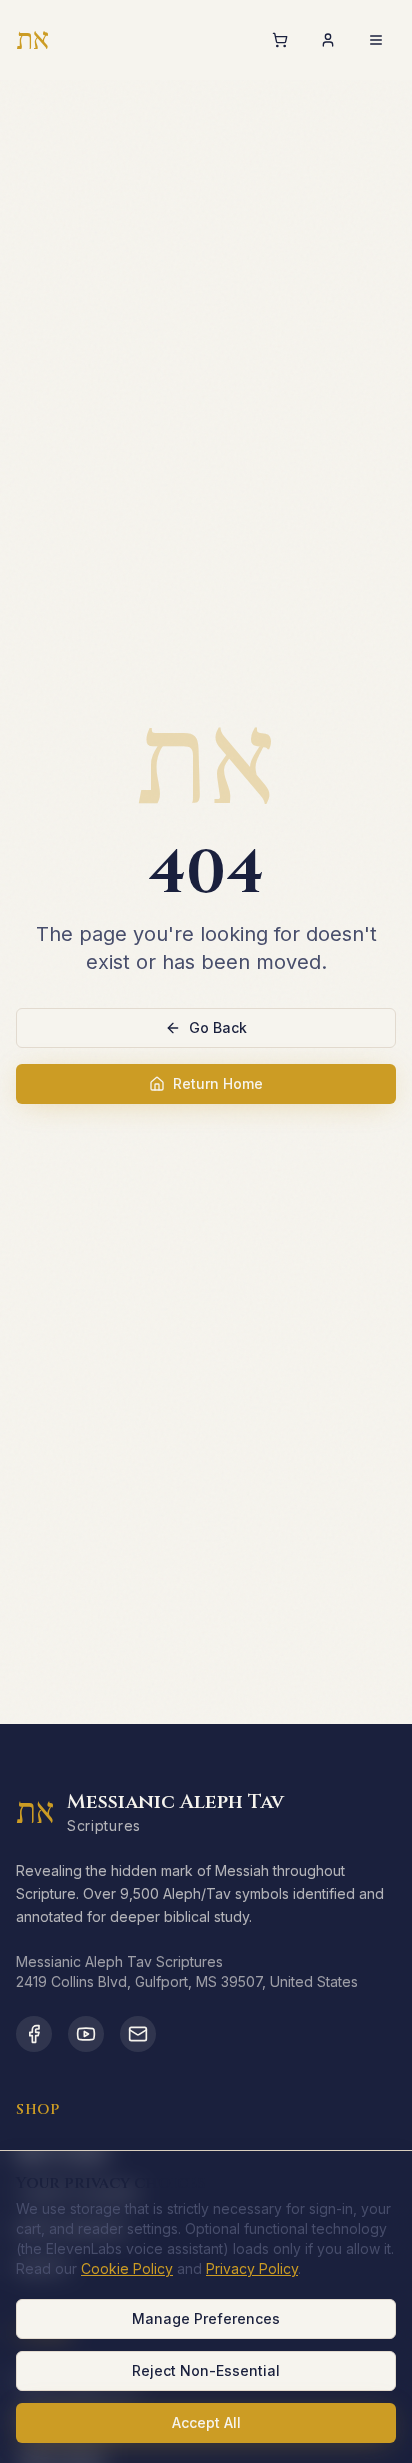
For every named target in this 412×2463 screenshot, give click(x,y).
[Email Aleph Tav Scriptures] (138, 2034)
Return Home (218, 1083)
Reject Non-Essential (206, 2370)
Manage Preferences (206, 2318)
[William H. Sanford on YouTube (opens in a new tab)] (86, 2034)
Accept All (206, 2422)
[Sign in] (328, 40)
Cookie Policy (127, 2268)
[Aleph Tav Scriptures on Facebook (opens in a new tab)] (34, 2034)
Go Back (218, 1027)
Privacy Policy (252, 2268)
